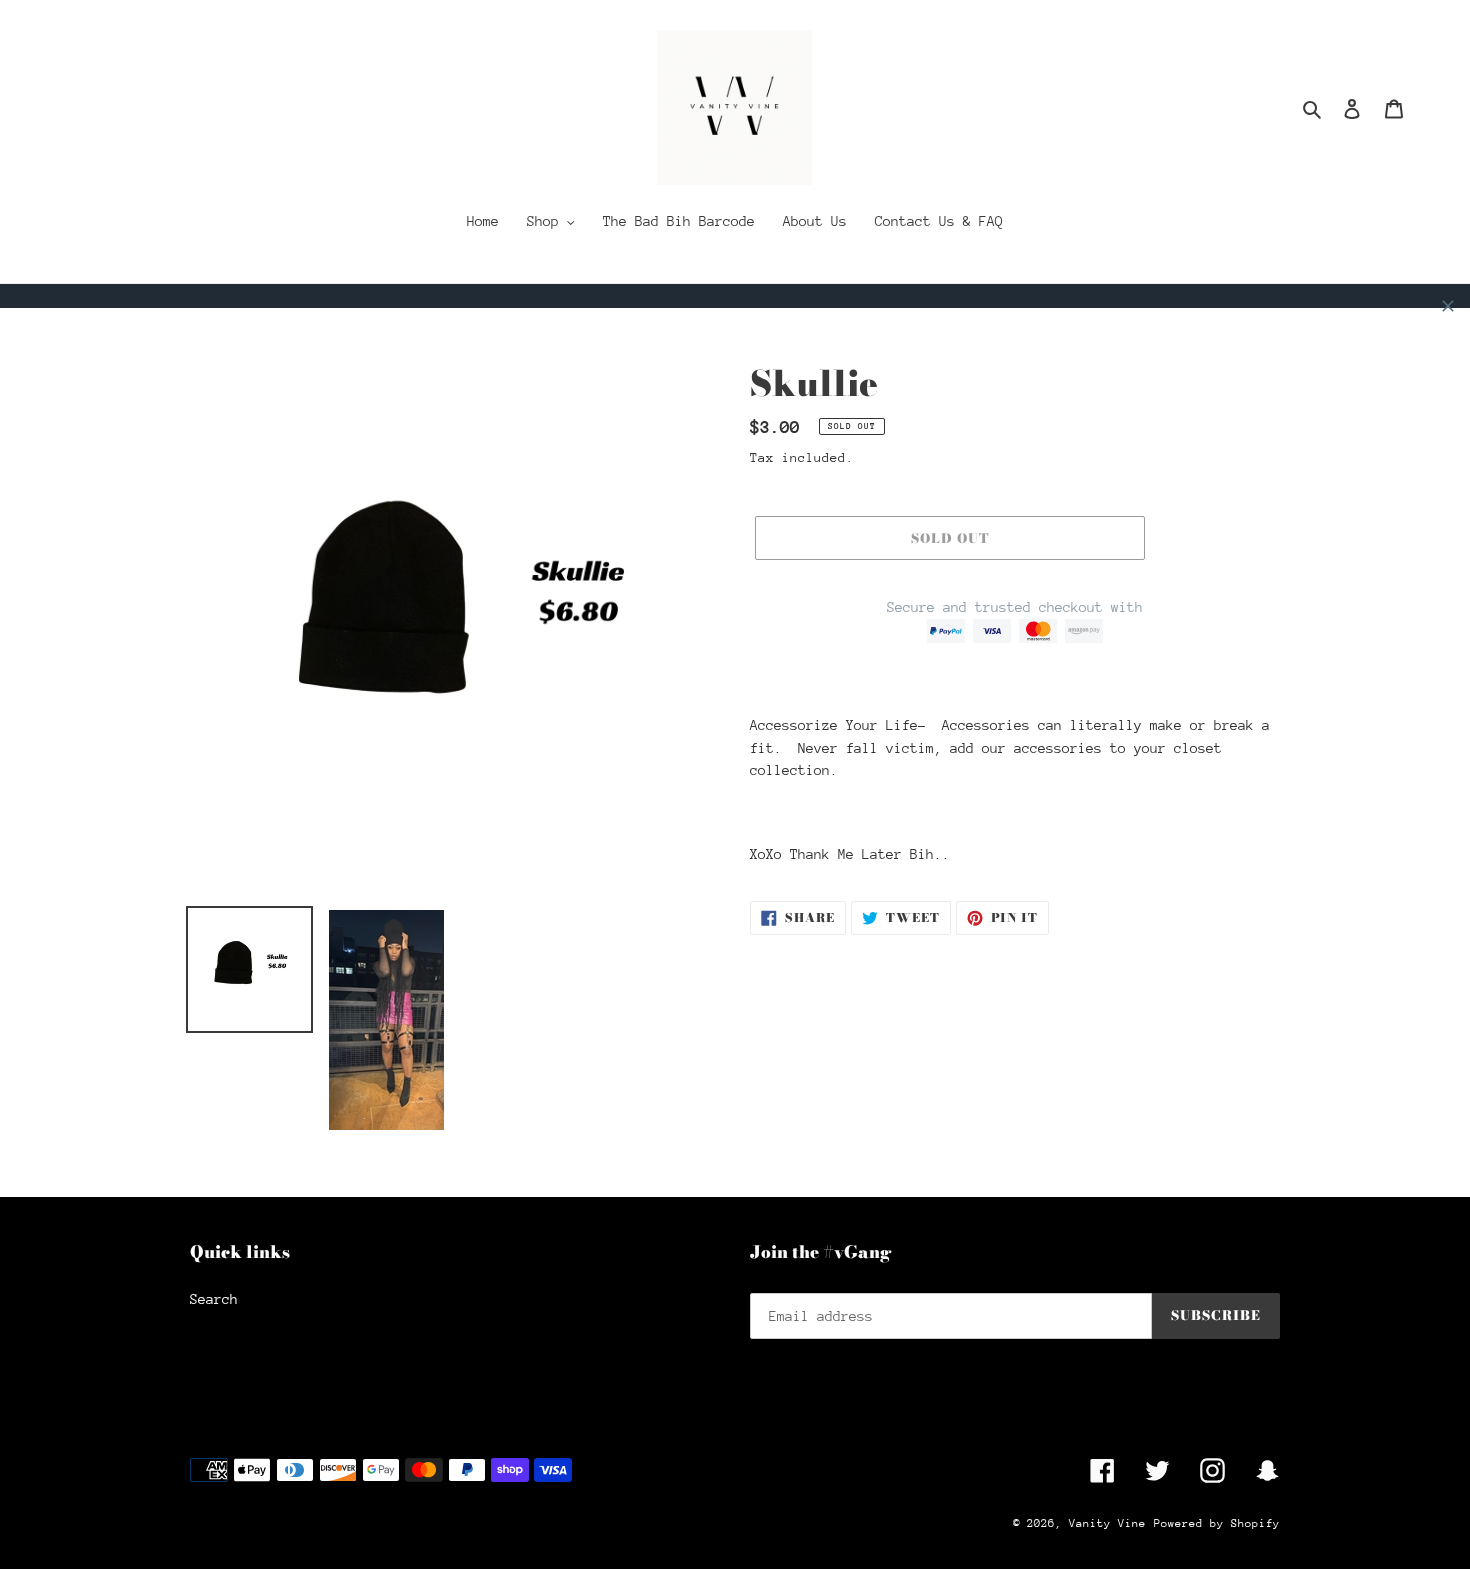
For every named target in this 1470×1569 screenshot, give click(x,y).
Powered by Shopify (1217, 1523)
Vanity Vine (1107, 1523)
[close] (1448, 306)
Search (214, 1299)
